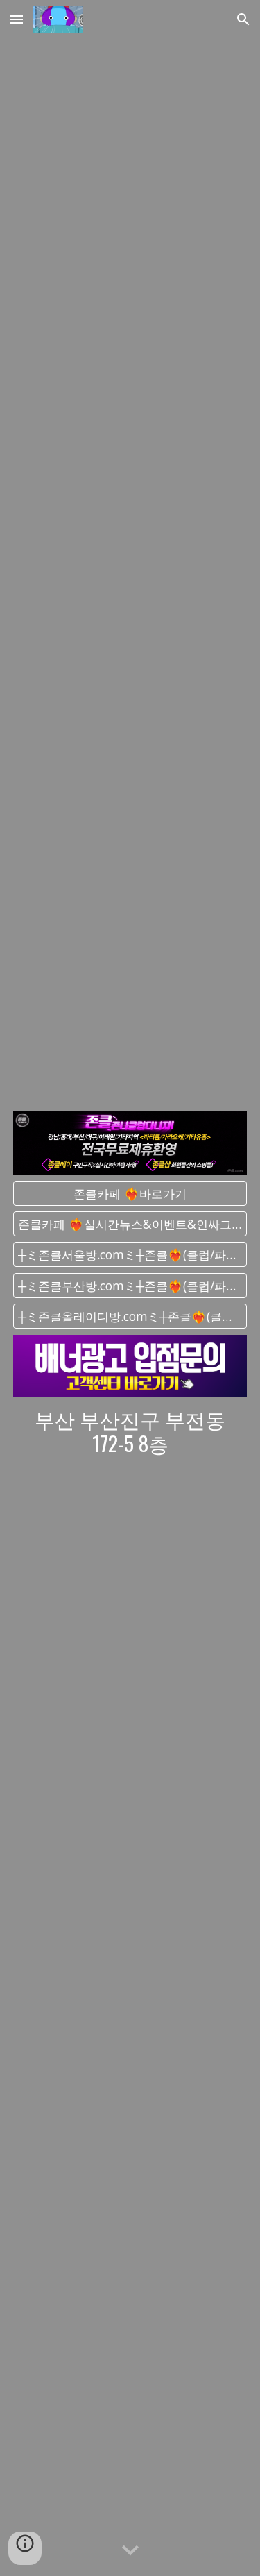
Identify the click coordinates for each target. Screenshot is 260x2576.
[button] (17, 19)
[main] (130, 1431)
